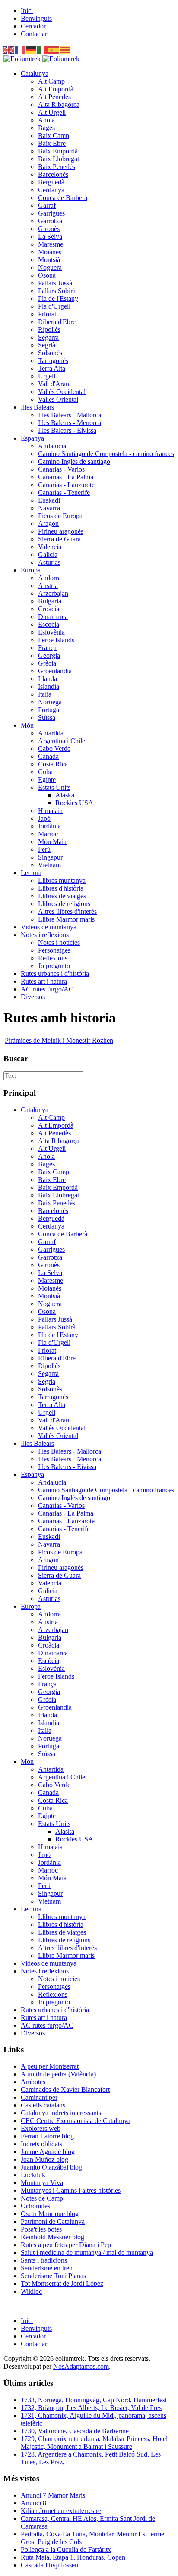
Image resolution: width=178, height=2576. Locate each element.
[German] (32, 49)
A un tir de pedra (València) (58, 2074)
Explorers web (41, 2128)
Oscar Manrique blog (50, 2214)
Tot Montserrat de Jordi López (62, 2284)
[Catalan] (65, 49)
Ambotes (33, 2082)
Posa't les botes (41, 2229)
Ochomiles (35, 2206)
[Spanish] (54, 49)
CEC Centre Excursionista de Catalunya (76, 2121)
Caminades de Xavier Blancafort (65, 2090)
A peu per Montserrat (50, 2066)
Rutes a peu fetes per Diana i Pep (66, 2245)
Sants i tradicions (44, 2260)
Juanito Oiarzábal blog (51, 2167)
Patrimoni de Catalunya (53, 2221)
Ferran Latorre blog (47, 2136)
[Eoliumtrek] (41, 59)
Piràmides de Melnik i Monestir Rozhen (59, 1040)
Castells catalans (43, 2105)
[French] (20, 49)
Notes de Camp (42, 2198)
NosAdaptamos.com (81, 2366)
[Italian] (43, 49)
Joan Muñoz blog (44, 2159)
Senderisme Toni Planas (53, 2276)
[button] (35, 73)
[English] (9, 49)
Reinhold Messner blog (52, 2237)
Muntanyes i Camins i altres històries (71, 2190)
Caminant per (39, 2097)
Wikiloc (31, 2291)
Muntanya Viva (42, 2183)
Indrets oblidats (41, 2144)
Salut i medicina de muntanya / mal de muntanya (87, 2252)
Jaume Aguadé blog (48, 2152)
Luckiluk (33, 2175)
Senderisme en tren (47, 2268)
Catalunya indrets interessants (61, 2113)
